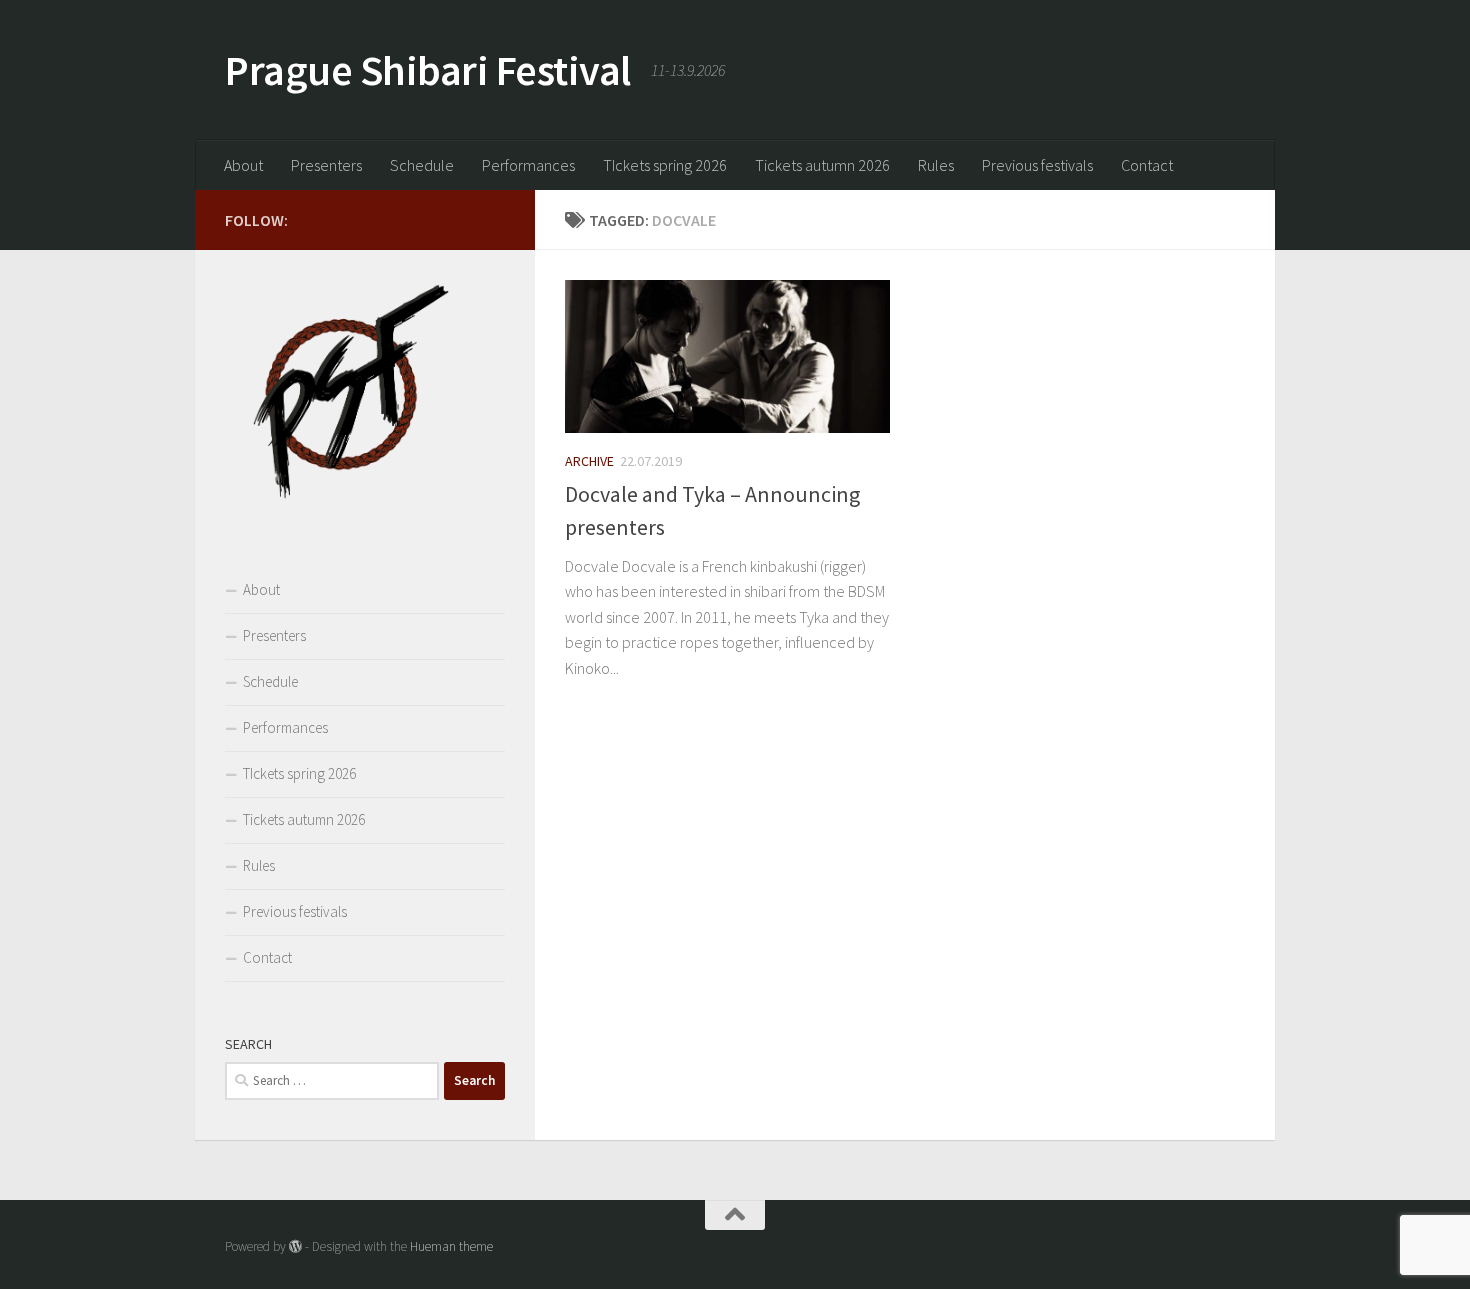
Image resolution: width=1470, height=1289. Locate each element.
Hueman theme (451, 1246)
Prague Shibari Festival (428, 70)
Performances (528, 165)
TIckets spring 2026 (665, 165)
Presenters (326, 165)
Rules (936, 165)
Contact (1147, 165)
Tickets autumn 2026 (822, 165)
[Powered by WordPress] (295, 1246)
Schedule (422, 165)
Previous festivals (1037, 165)
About (243, 165)
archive (589, 461)
